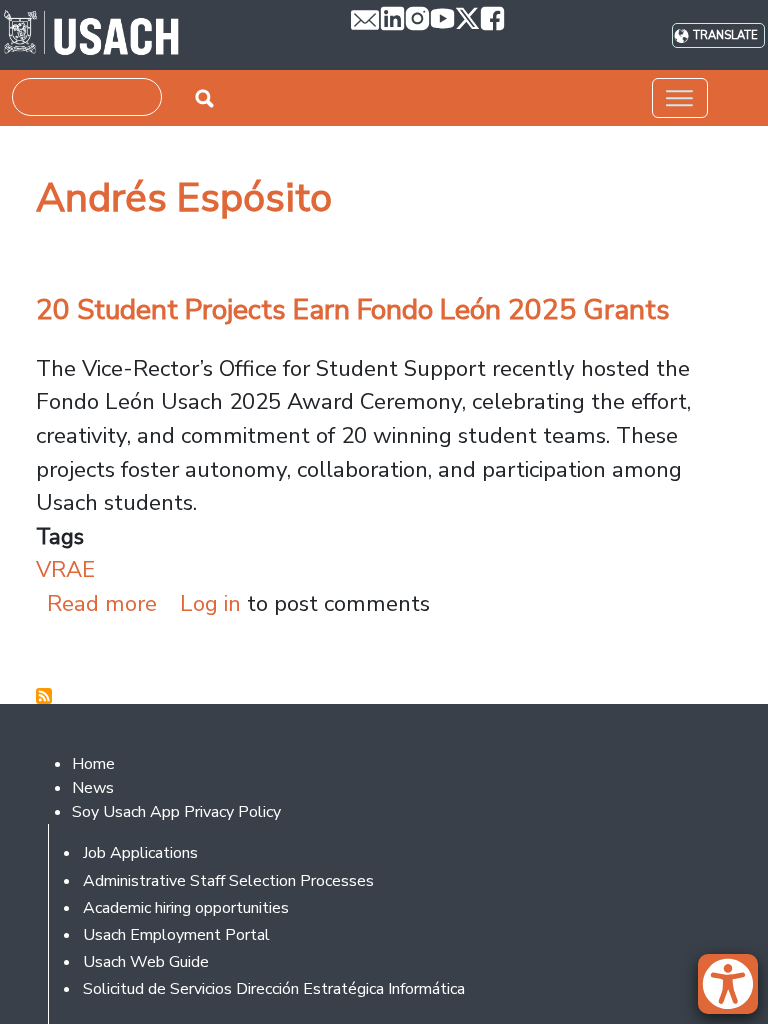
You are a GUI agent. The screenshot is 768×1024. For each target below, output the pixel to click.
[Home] (91, 35)
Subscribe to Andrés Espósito (44, 696)
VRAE (65, 569)
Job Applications (140, 853)
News (93, 788)
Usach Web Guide (146, 962)
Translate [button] (725, 35)
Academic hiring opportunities (186, 908)
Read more (102, 603)
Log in (210, 603)
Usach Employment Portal (176, 935)
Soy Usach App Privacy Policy (176, 812)
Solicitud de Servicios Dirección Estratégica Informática (274, 989)
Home (93, 764)
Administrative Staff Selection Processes (228, 881)
